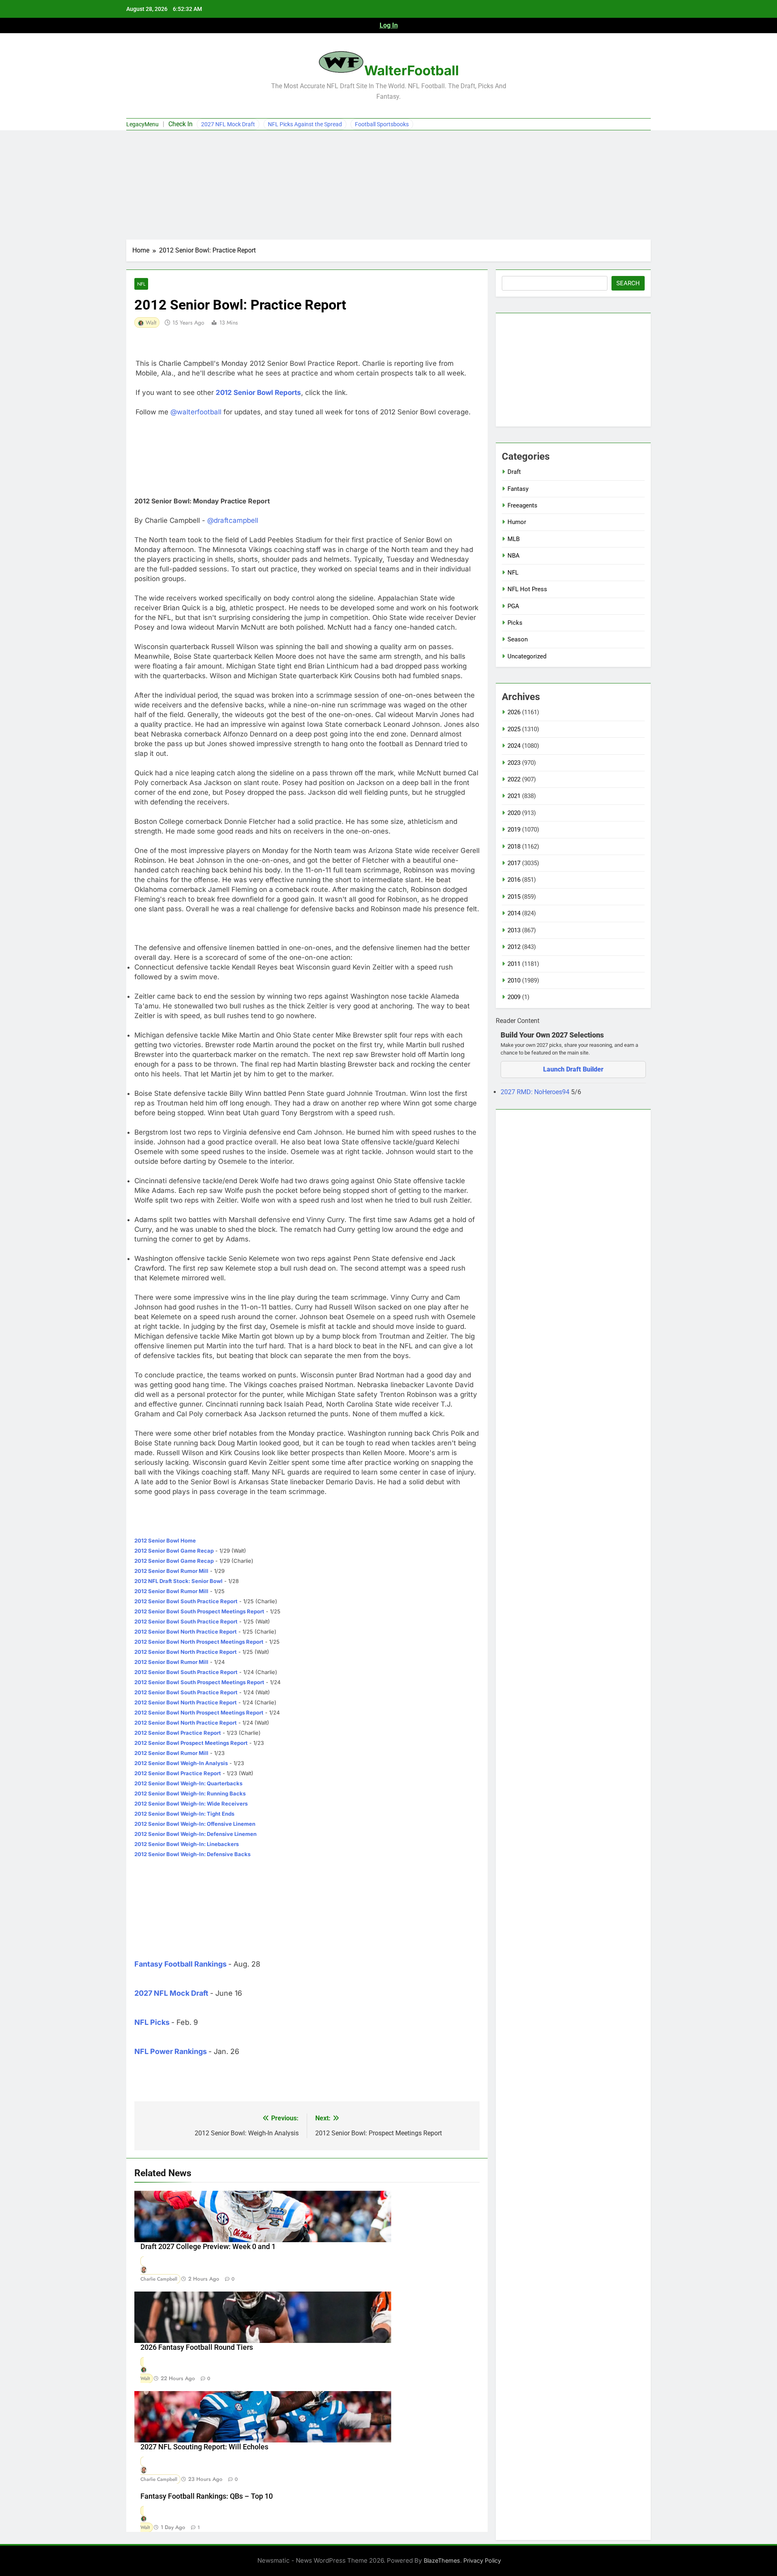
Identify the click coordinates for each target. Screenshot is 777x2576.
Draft (514, 472)
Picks (515, 623)
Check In (180, 124)
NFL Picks (152, 2022)
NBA (514, 556)
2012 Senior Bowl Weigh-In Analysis (181, 1763)
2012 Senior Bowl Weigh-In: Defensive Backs (192, 1854)
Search (628, 283)
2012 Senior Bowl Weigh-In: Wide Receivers (191, 1804)
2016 (514, 880)
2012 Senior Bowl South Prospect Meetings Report (199, 1611)
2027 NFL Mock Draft (228, 124)
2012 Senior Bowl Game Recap (174, 1551)
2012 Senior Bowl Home (165, 1541)
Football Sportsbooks (382, 124)
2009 (514, 997)
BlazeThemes (442, 2560)
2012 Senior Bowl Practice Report (178, 1733)
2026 (514, 712)
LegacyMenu (142, 124)
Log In (389, 25)
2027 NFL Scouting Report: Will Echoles (204, 2447)
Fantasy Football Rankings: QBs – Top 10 (207, 2496)
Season (518, 639)
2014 (514, 913)
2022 (514, 779)
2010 (514, 980)
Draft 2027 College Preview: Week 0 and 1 (208, 2247)
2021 (514, 796)
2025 (514, 729)
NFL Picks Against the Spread (305, 124)
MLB (514, 539)
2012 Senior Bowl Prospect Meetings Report (191, 1743)
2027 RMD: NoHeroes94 (536, 1092)
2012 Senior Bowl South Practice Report (186, 1601)
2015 (514, 897)
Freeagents (522, 505)
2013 (514, 930)
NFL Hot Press (527, 589)
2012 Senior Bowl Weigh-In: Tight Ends (184, 1814)
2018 (514, 847)
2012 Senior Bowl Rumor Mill (171, 1571)
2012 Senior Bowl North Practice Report (186, 1632)
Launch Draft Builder (573, 1069)
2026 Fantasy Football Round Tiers (197, 2347)
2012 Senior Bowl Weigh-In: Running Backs (190, 1793)
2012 (514, 947)
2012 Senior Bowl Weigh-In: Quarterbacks (188, 1783)
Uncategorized (527, 656)
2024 (514, 746)
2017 (514, 863)
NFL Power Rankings (171, 2051)
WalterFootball (412, 70)
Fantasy (518, 489)
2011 (514, 964)
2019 (514, 830)
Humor (517, 522)
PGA (513, 606)
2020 (514, 813)
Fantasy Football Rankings (180, 1964)
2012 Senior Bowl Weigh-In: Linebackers (187, 1844)
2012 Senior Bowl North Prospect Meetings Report (199, 1642)
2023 (514, 763)
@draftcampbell (233, 520)
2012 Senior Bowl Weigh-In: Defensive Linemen (195, 1834)
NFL (141, 284)
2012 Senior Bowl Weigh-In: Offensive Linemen (195, 1824)
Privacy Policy (482, 2560)
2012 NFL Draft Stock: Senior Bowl (178, 1581)
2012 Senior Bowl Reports (258, 393)
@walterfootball (196, 412)
